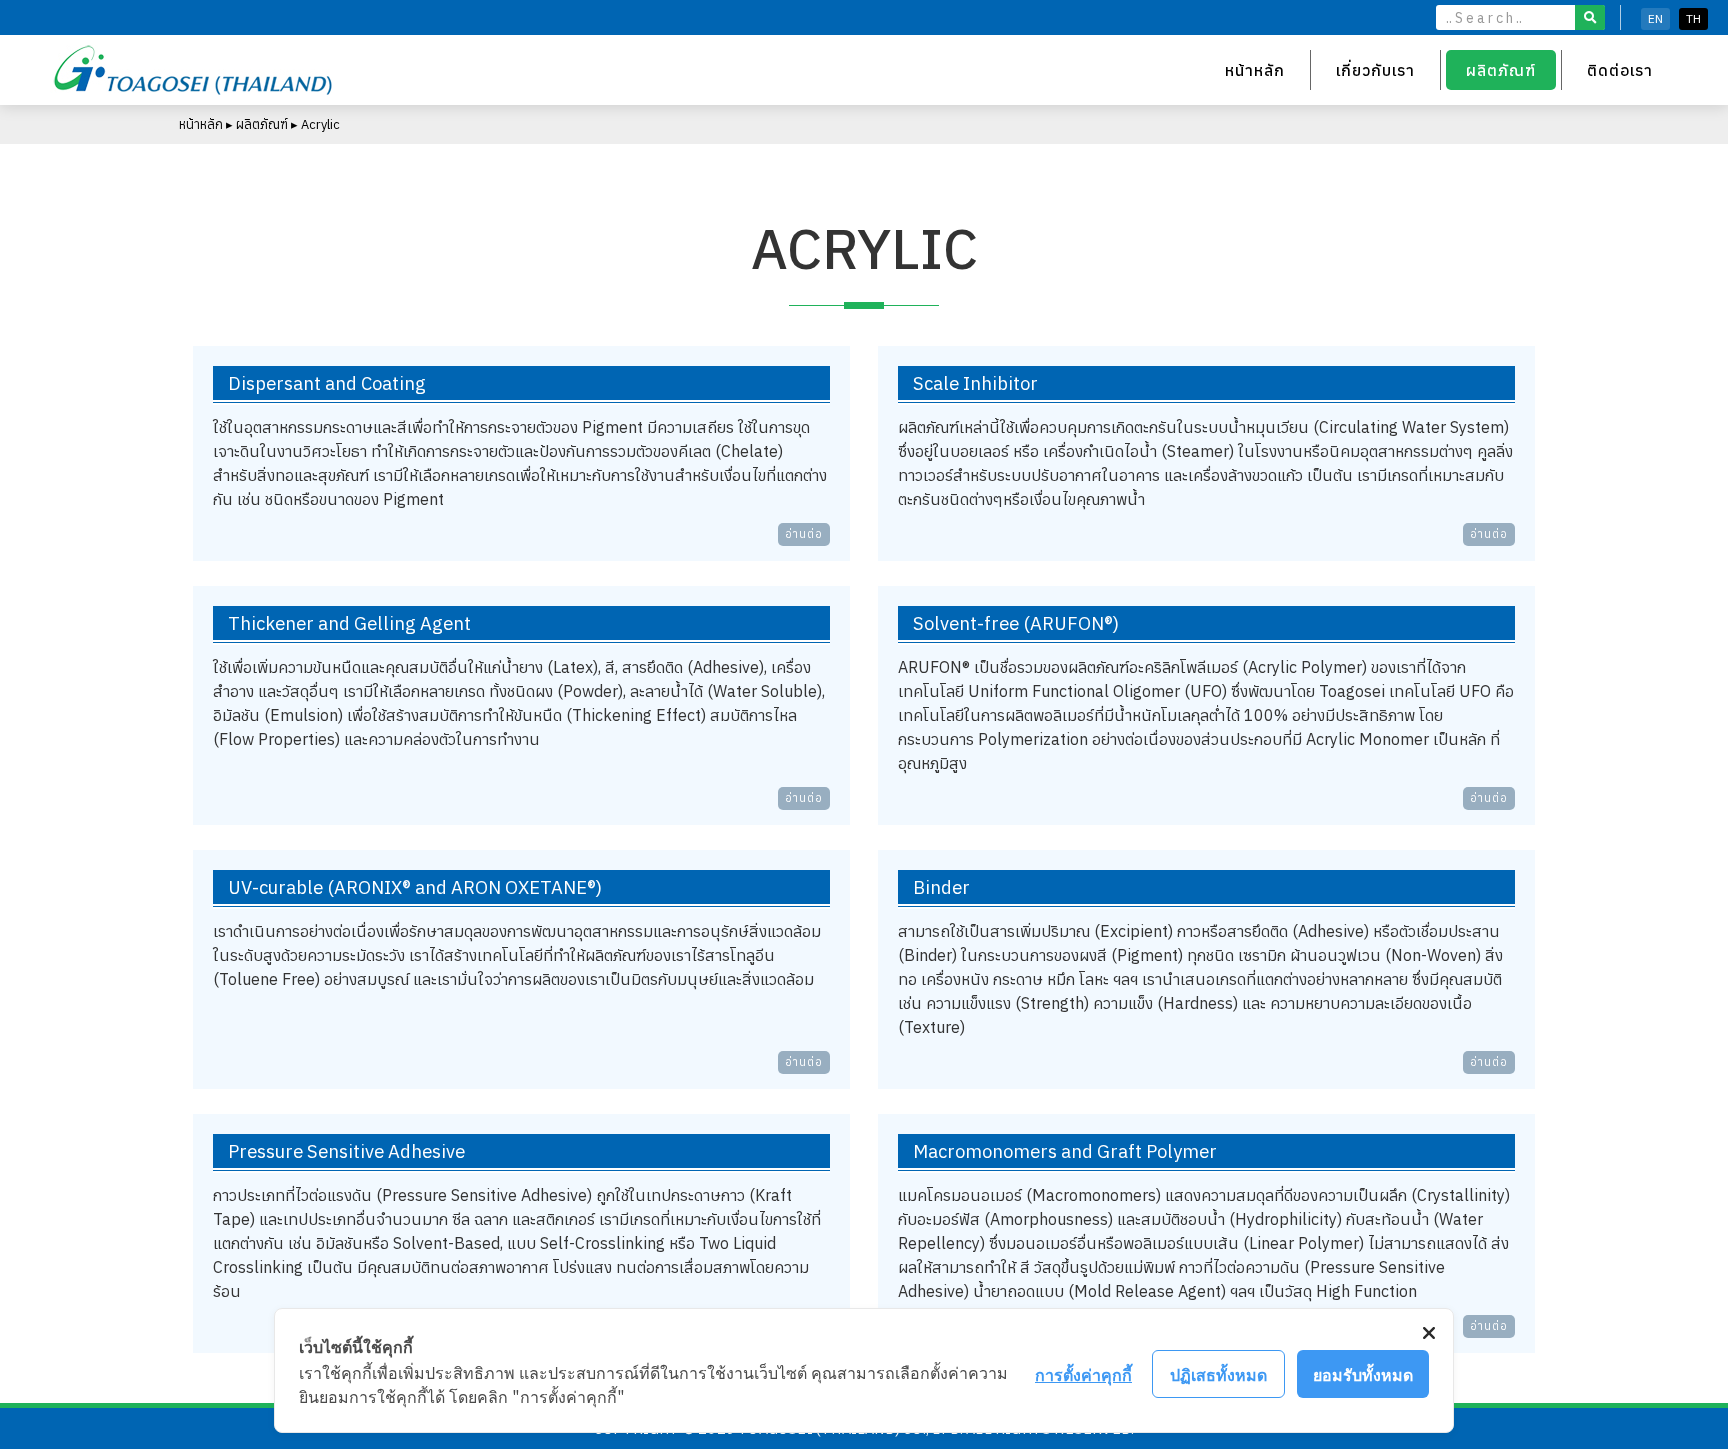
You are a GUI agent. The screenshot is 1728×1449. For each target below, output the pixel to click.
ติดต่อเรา (1620, 70)
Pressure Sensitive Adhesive (346, 1151)
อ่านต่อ (804, 534)
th (1693, 18)
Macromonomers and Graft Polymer (1065, 1151)
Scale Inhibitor (975, 383)
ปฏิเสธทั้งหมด (1218, 1374)
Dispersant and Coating (327, 383)
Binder (941, 887)
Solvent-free (1016, 623)
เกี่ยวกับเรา (1375, 70)
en (1655, 18)
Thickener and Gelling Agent (349, 623)
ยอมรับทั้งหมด (1363, 1374)
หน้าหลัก (1255, 70)
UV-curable (415, 887)
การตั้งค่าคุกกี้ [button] (1083, 1374)
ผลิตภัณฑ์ (1501, 70)
